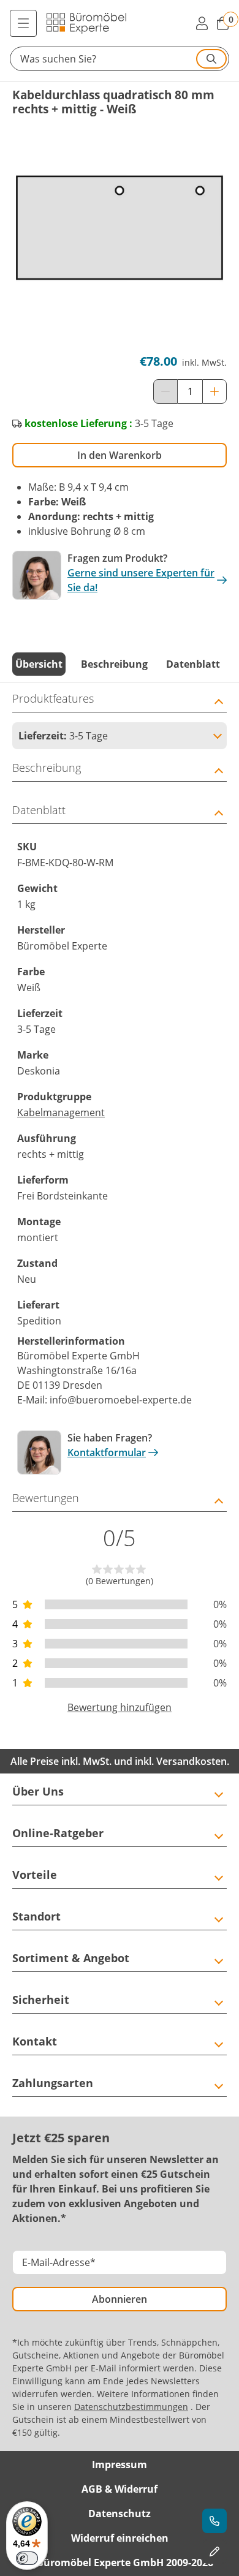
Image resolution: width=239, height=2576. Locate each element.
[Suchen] (211, 59)
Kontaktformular (107, 1452)
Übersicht (39, 664)
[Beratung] (214, 2521)
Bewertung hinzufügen (120, 1707)
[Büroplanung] (214, 2551)
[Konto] (202, 23)
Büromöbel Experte (62, 1356)
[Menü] (23, 23)
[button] (120, 59)
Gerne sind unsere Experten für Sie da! (141, 580)
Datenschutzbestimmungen (131, 2407)
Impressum (120, 2465)
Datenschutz (120, 2514)
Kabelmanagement (61, 1112)
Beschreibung (114, 664)
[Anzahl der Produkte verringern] (165, 391)
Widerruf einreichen (120, 2538)
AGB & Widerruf (120, 2489)
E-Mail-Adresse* (59, 2262)
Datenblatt (193, 664)
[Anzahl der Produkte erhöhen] (214, 391)
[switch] (27, 2558)
